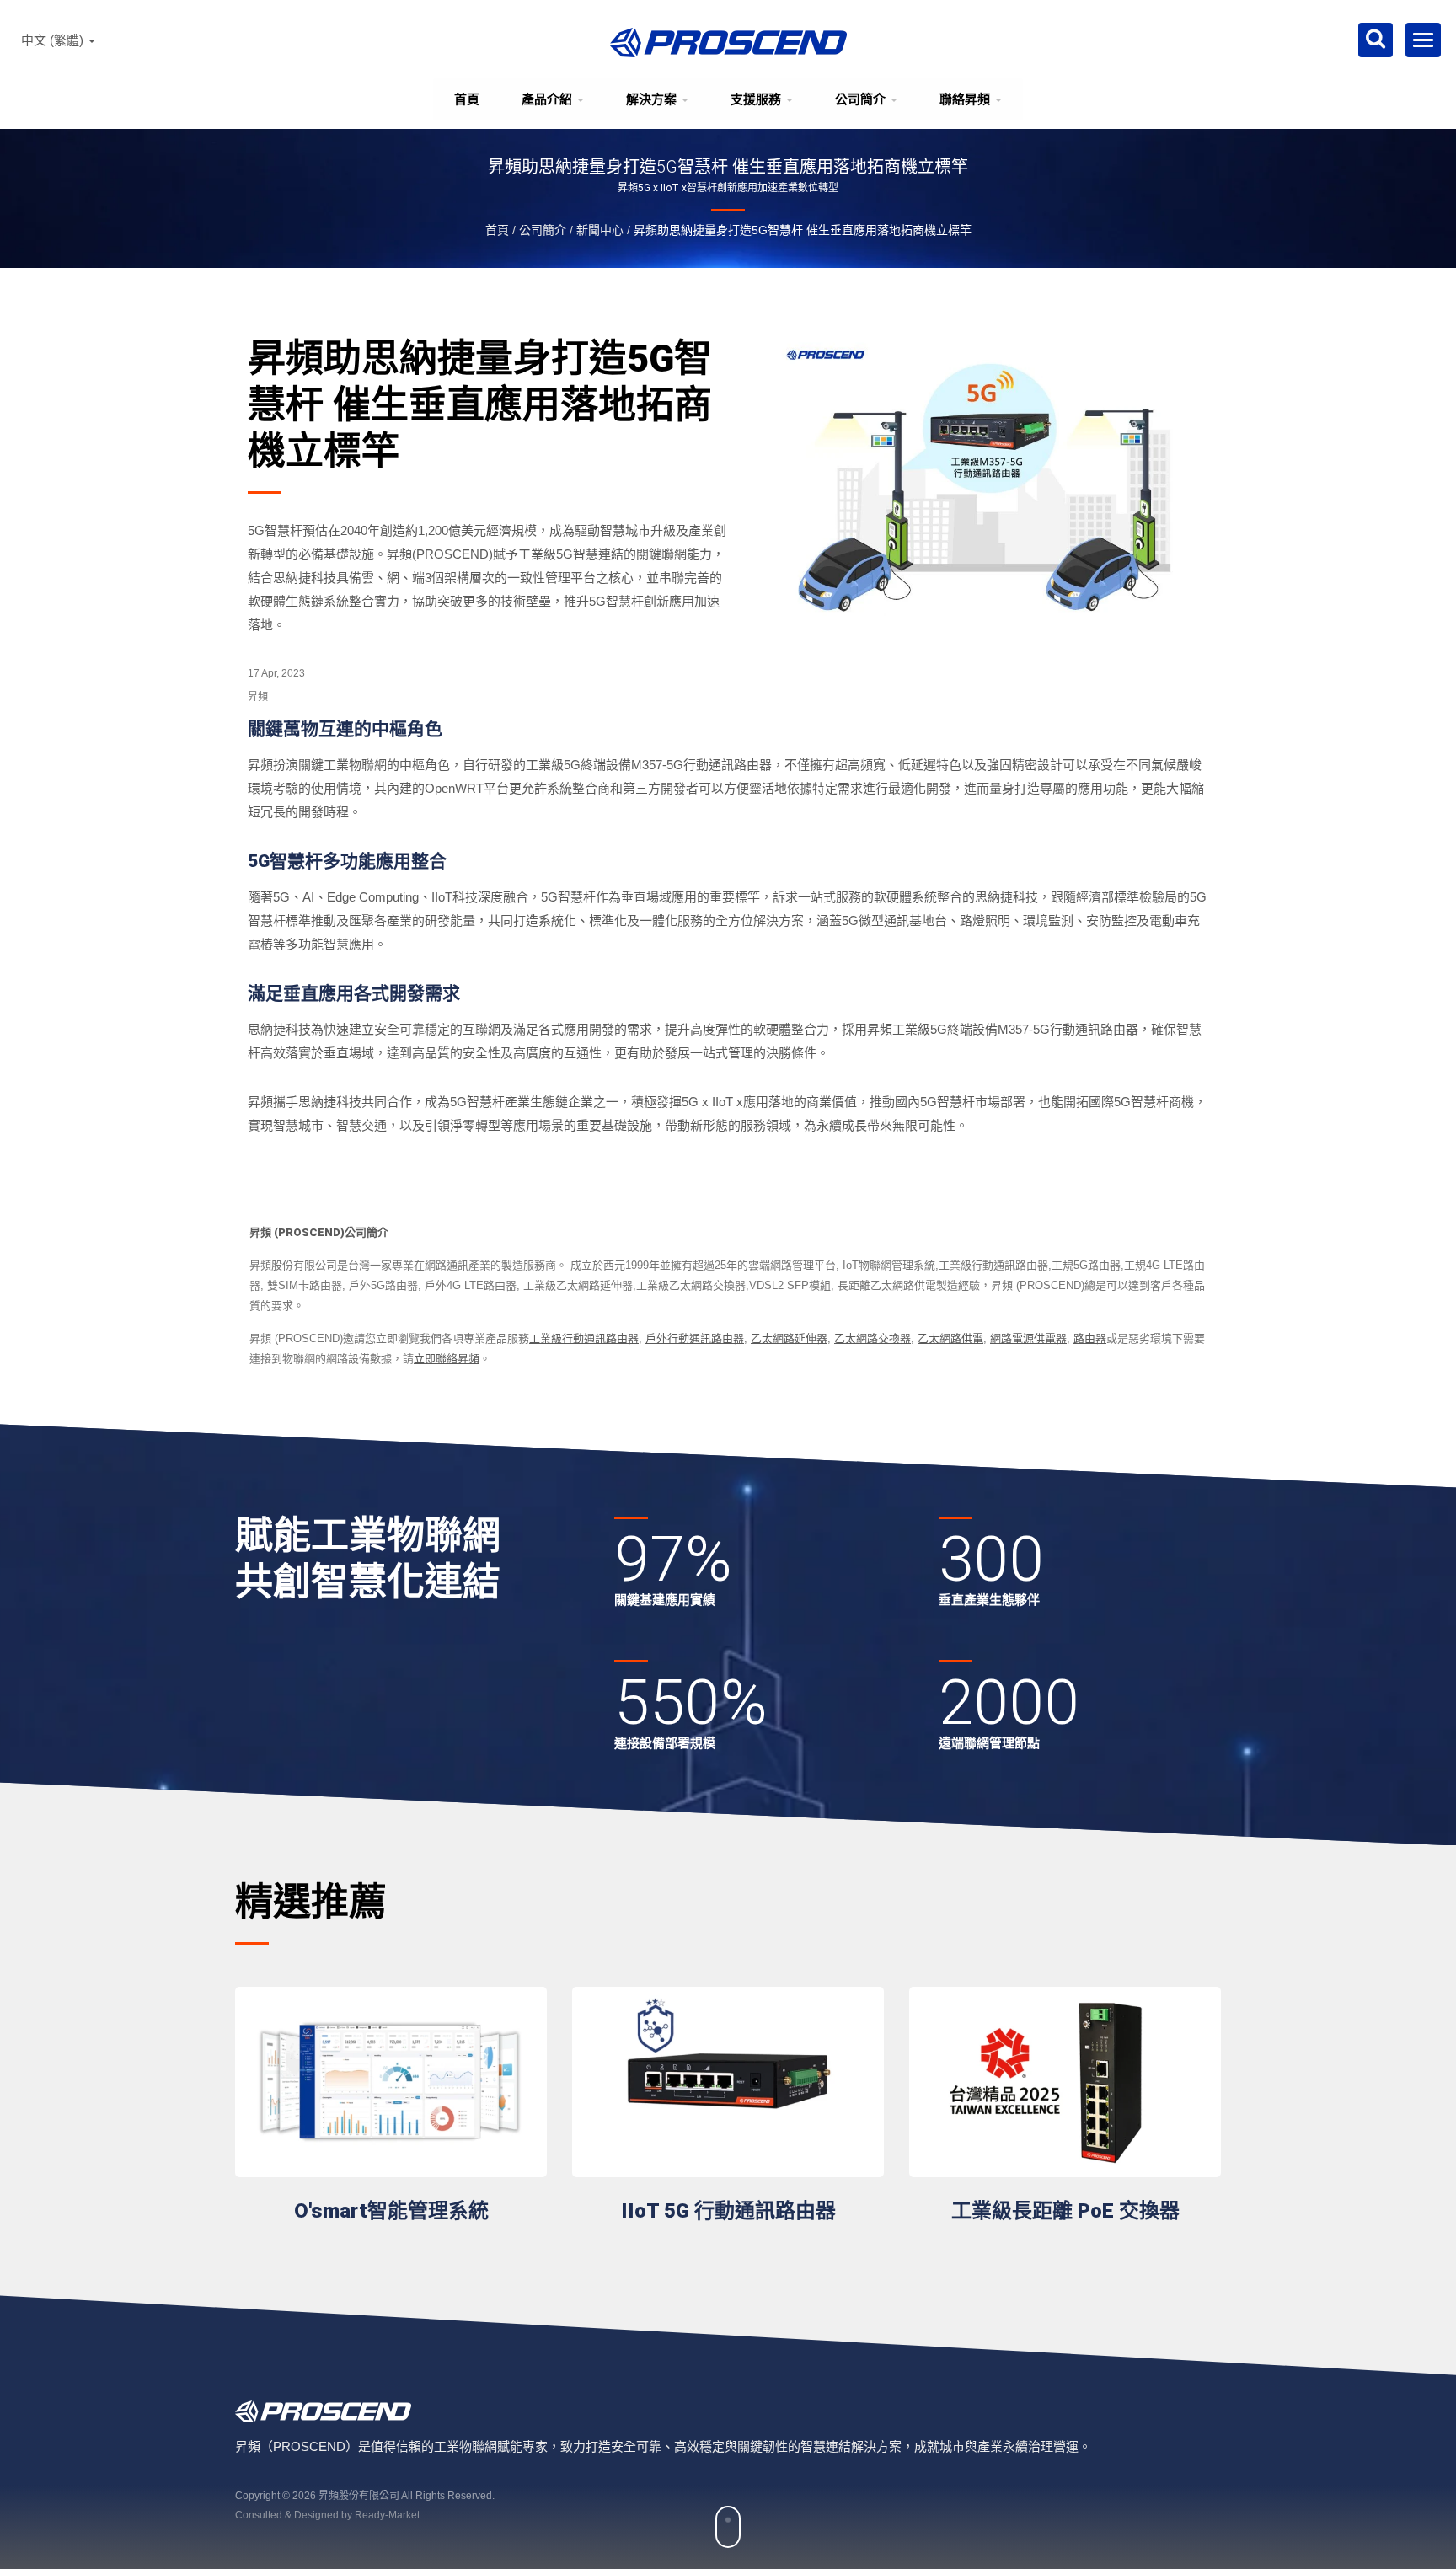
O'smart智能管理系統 (391, 2211)
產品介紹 (549, 99)
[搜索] (1376, 40)
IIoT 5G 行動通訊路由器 (728, 2211)
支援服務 (757, 99)
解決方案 (653, 99)
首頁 (467, 99)
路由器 (1090, 1338)
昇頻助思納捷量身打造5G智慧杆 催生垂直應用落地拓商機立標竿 (803, 230)
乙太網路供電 (950, 1338)
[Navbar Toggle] (1423, 40)
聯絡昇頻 (966, 99)
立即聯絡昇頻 (447, 1359)
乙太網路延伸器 (789, 1338)
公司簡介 (862, 99)
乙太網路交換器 (873, 1338)
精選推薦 (311, 1902)
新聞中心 (600, 230)
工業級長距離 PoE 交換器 (1065, 2211)
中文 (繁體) (54, 40)
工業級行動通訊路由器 (584, 1338)
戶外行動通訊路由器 (695, 1338)
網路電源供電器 (1028, 1338)
